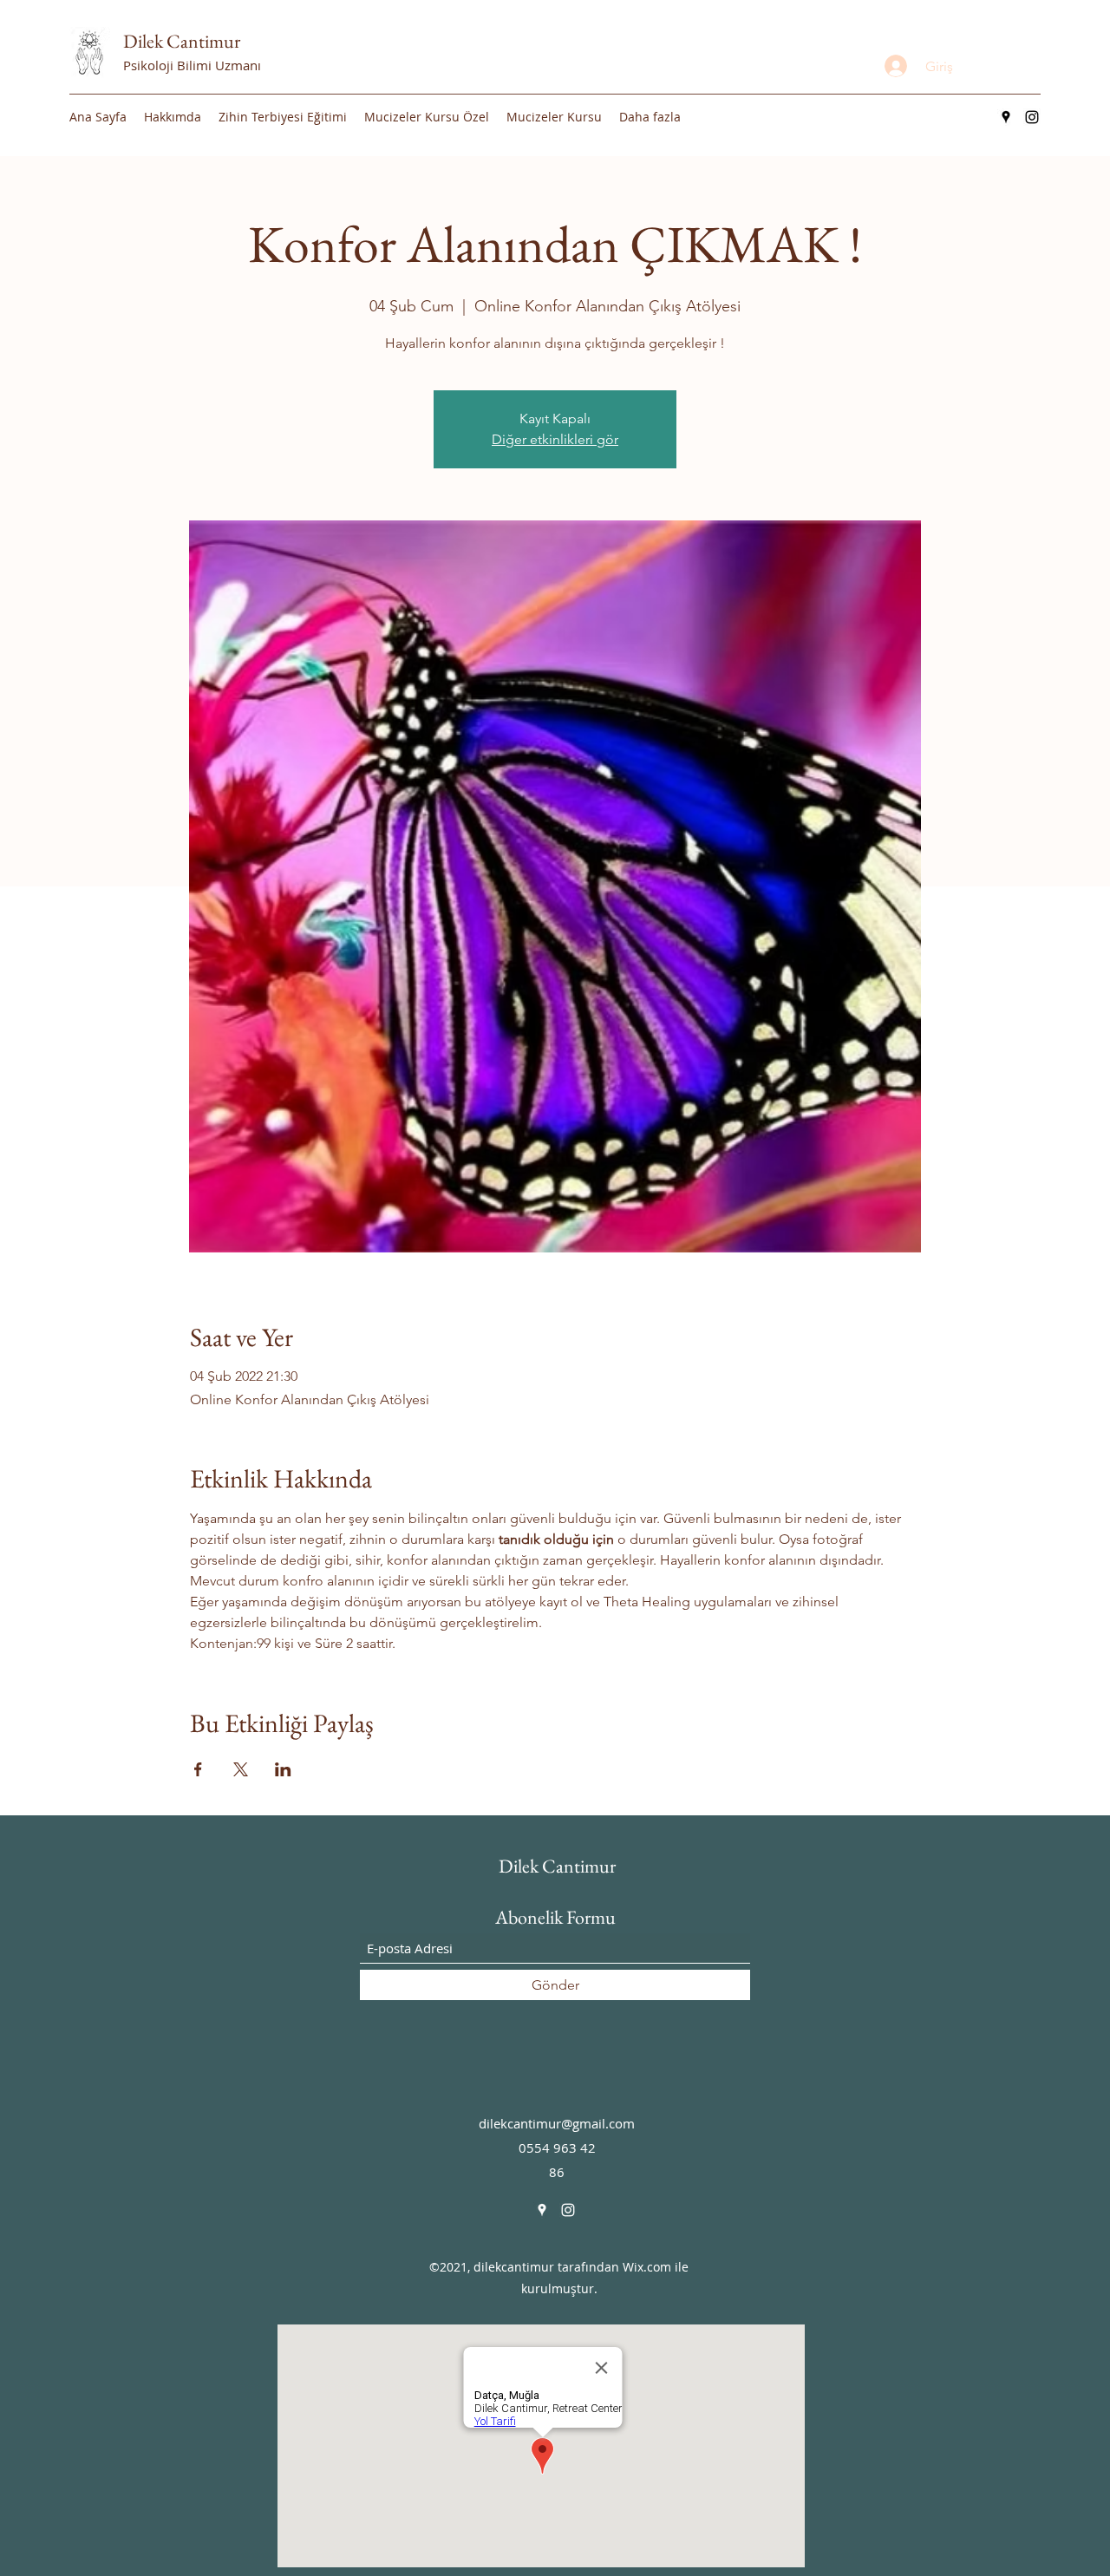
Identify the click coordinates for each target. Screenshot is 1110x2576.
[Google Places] (1006, 117)
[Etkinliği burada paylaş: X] (241, 1769)
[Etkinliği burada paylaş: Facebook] (198, 1769)
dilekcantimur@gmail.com (557, 2123)
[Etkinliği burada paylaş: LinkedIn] (283, 1769)
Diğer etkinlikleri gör (555, 439)
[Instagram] (1032, 117)
